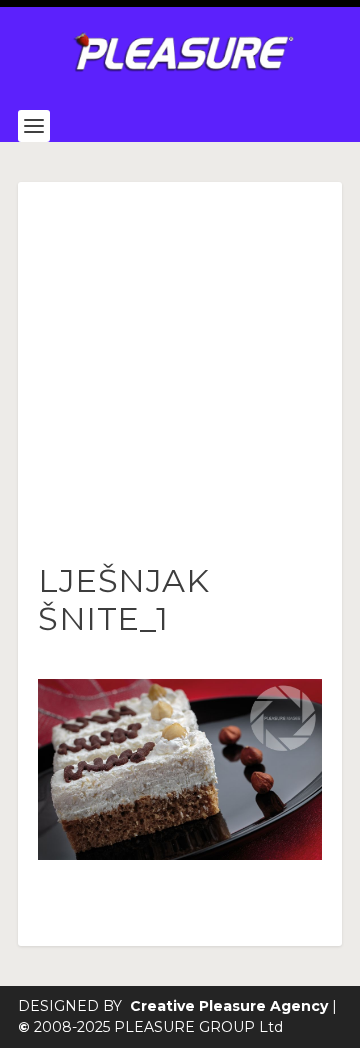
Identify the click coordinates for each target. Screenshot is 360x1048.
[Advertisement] (180, 372)
